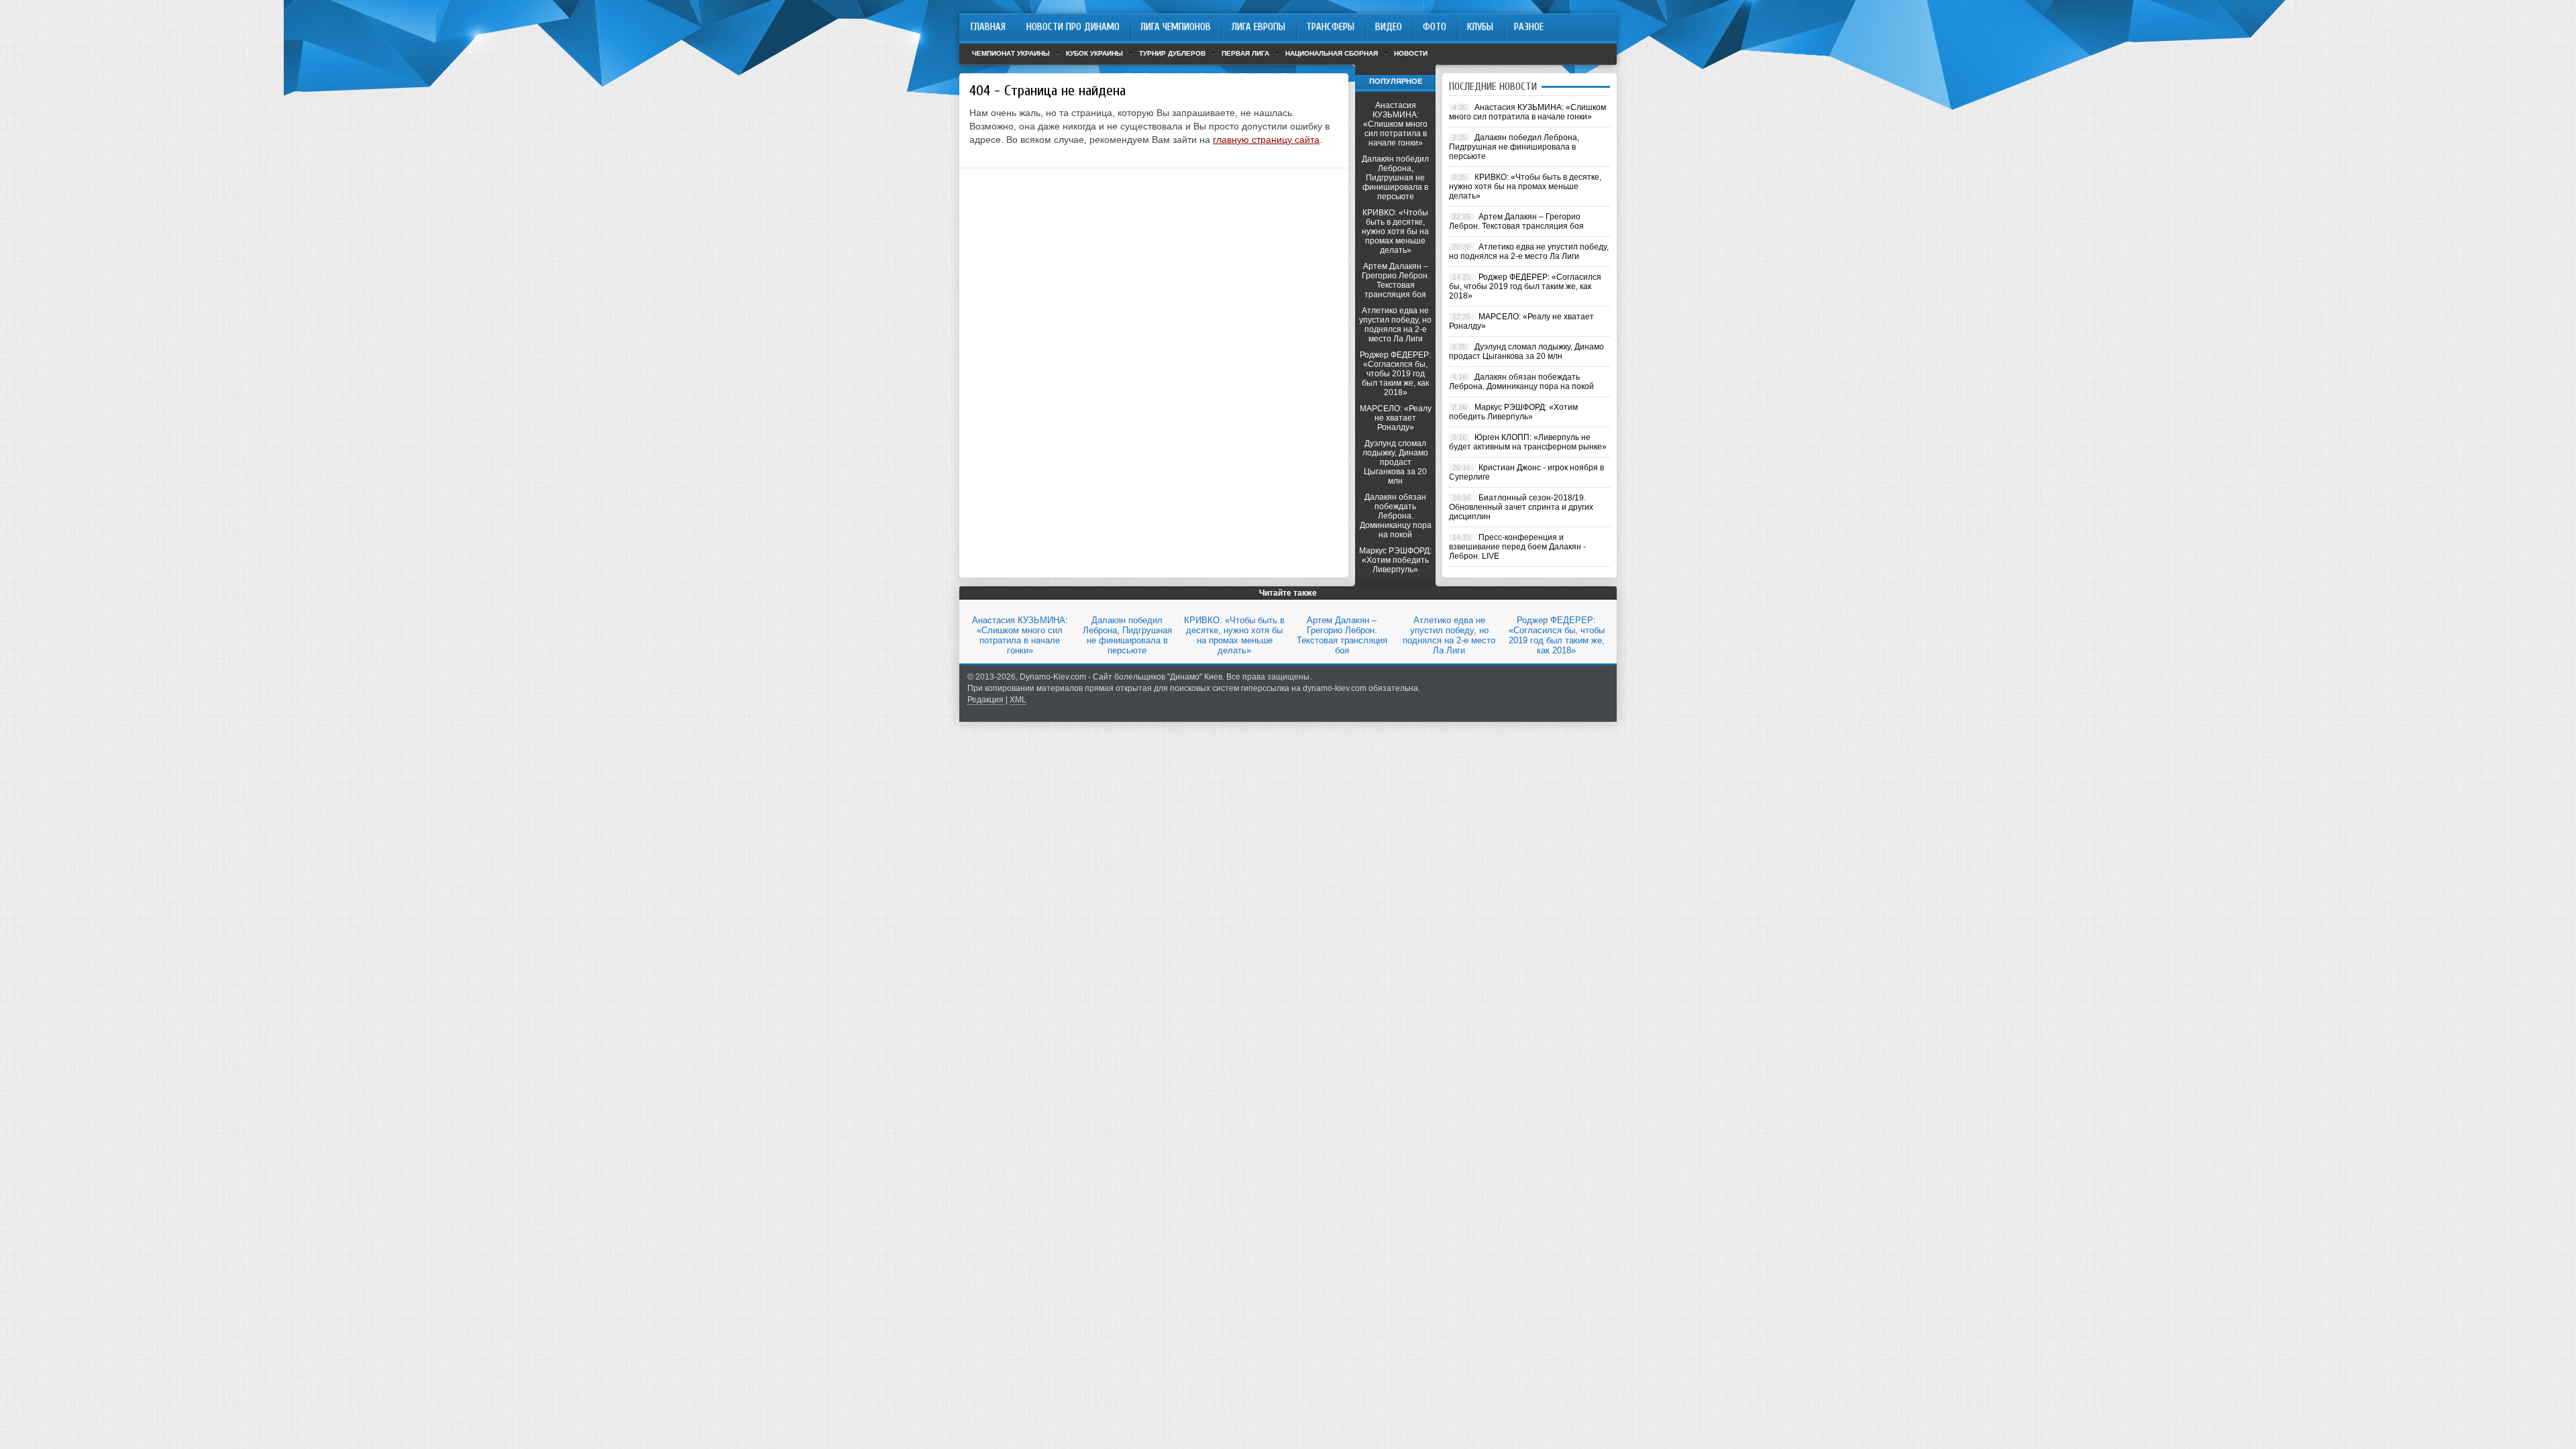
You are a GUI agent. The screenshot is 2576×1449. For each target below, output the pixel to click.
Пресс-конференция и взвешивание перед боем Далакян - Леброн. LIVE (1517, 547)
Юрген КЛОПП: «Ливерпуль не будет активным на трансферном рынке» (1528, 442)
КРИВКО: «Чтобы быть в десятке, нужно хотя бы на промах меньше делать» (1395, 231)
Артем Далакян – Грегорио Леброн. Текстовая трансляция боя (1396, 280)
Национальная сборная (1332, 53)
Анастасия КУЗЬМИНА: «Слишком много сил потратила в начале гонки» (1395, 124)
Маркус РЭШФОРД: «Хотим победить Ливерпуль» (1395, 560)
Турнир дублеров (1172, 53)
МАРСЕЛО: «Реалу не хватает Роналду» (1396, 418)
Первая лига (1245, 53)
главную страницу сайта (1266, 140)
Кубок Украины (1094, 53)
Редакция (985, 700)
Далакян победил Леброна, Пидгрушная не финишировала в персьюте (1395, 178)
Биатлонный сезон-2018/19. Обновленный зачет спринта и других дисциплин (1521, 507)
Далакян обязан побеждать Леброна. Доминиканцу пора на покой (1396, 516)
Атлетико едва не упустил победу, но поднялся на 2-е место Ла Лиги (1395, 325)
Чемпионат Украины (1011, 53)
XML (1018, 700)
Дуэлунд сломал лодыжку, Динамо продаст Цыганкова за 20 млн (1395, 462)
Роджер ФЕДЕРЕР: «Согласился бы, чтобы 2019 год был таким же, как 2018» (1395, 374)
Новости (1411, 53)
